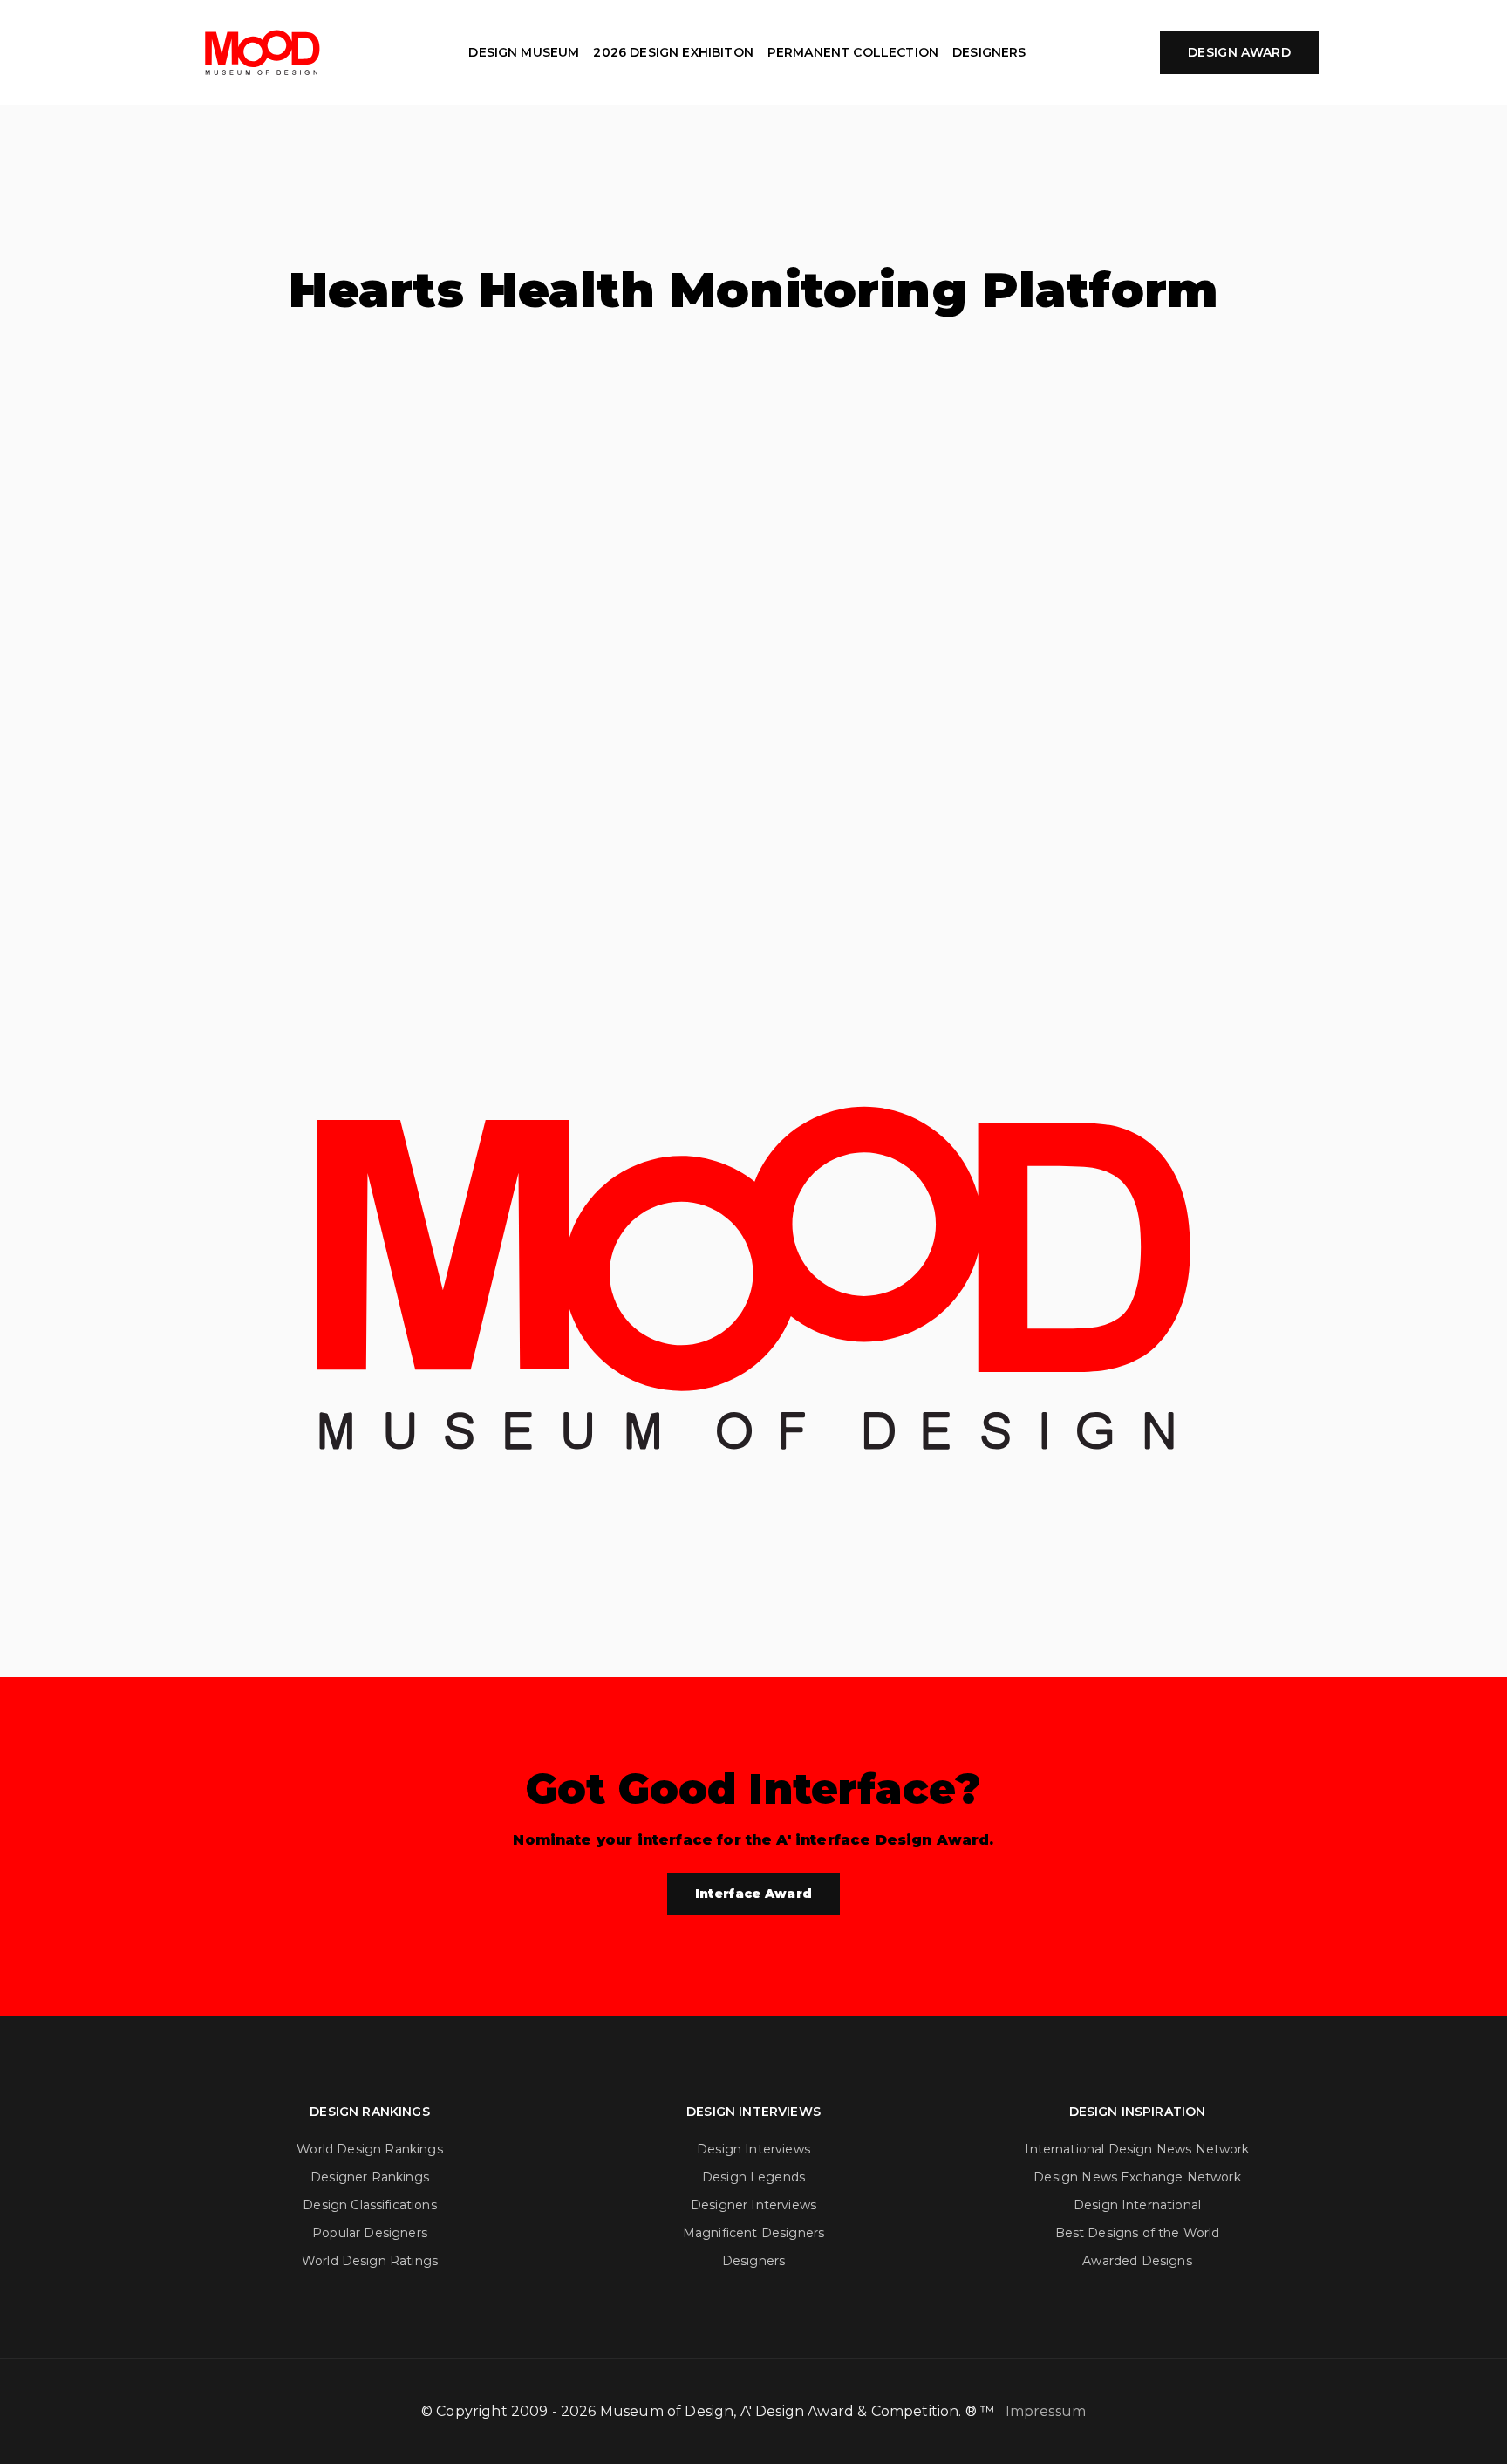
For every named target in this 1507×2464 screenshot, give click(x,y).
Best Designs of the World (1138, 2233)
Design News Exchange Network (1137, 2177)
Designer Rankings (370, 2177)
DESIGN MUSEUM (524, 52)
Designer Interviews (753, 2205)
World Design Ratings (370, 2261)
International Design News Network (1137, 2149)
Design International (1137, 2205)
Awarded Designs (1137, 2261)
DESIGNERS (989, 52)
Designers (753, 2261)
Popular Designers (370, 2233)
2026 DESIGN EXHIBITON (673, 52)
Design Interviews (753, 2149)
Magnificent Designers (753, 2233)
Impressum (1046, 2411)
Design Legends (753, 2177)
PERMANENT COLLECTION (853, 52)
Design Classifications (370, 2205)
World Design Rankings (369, 2149)
